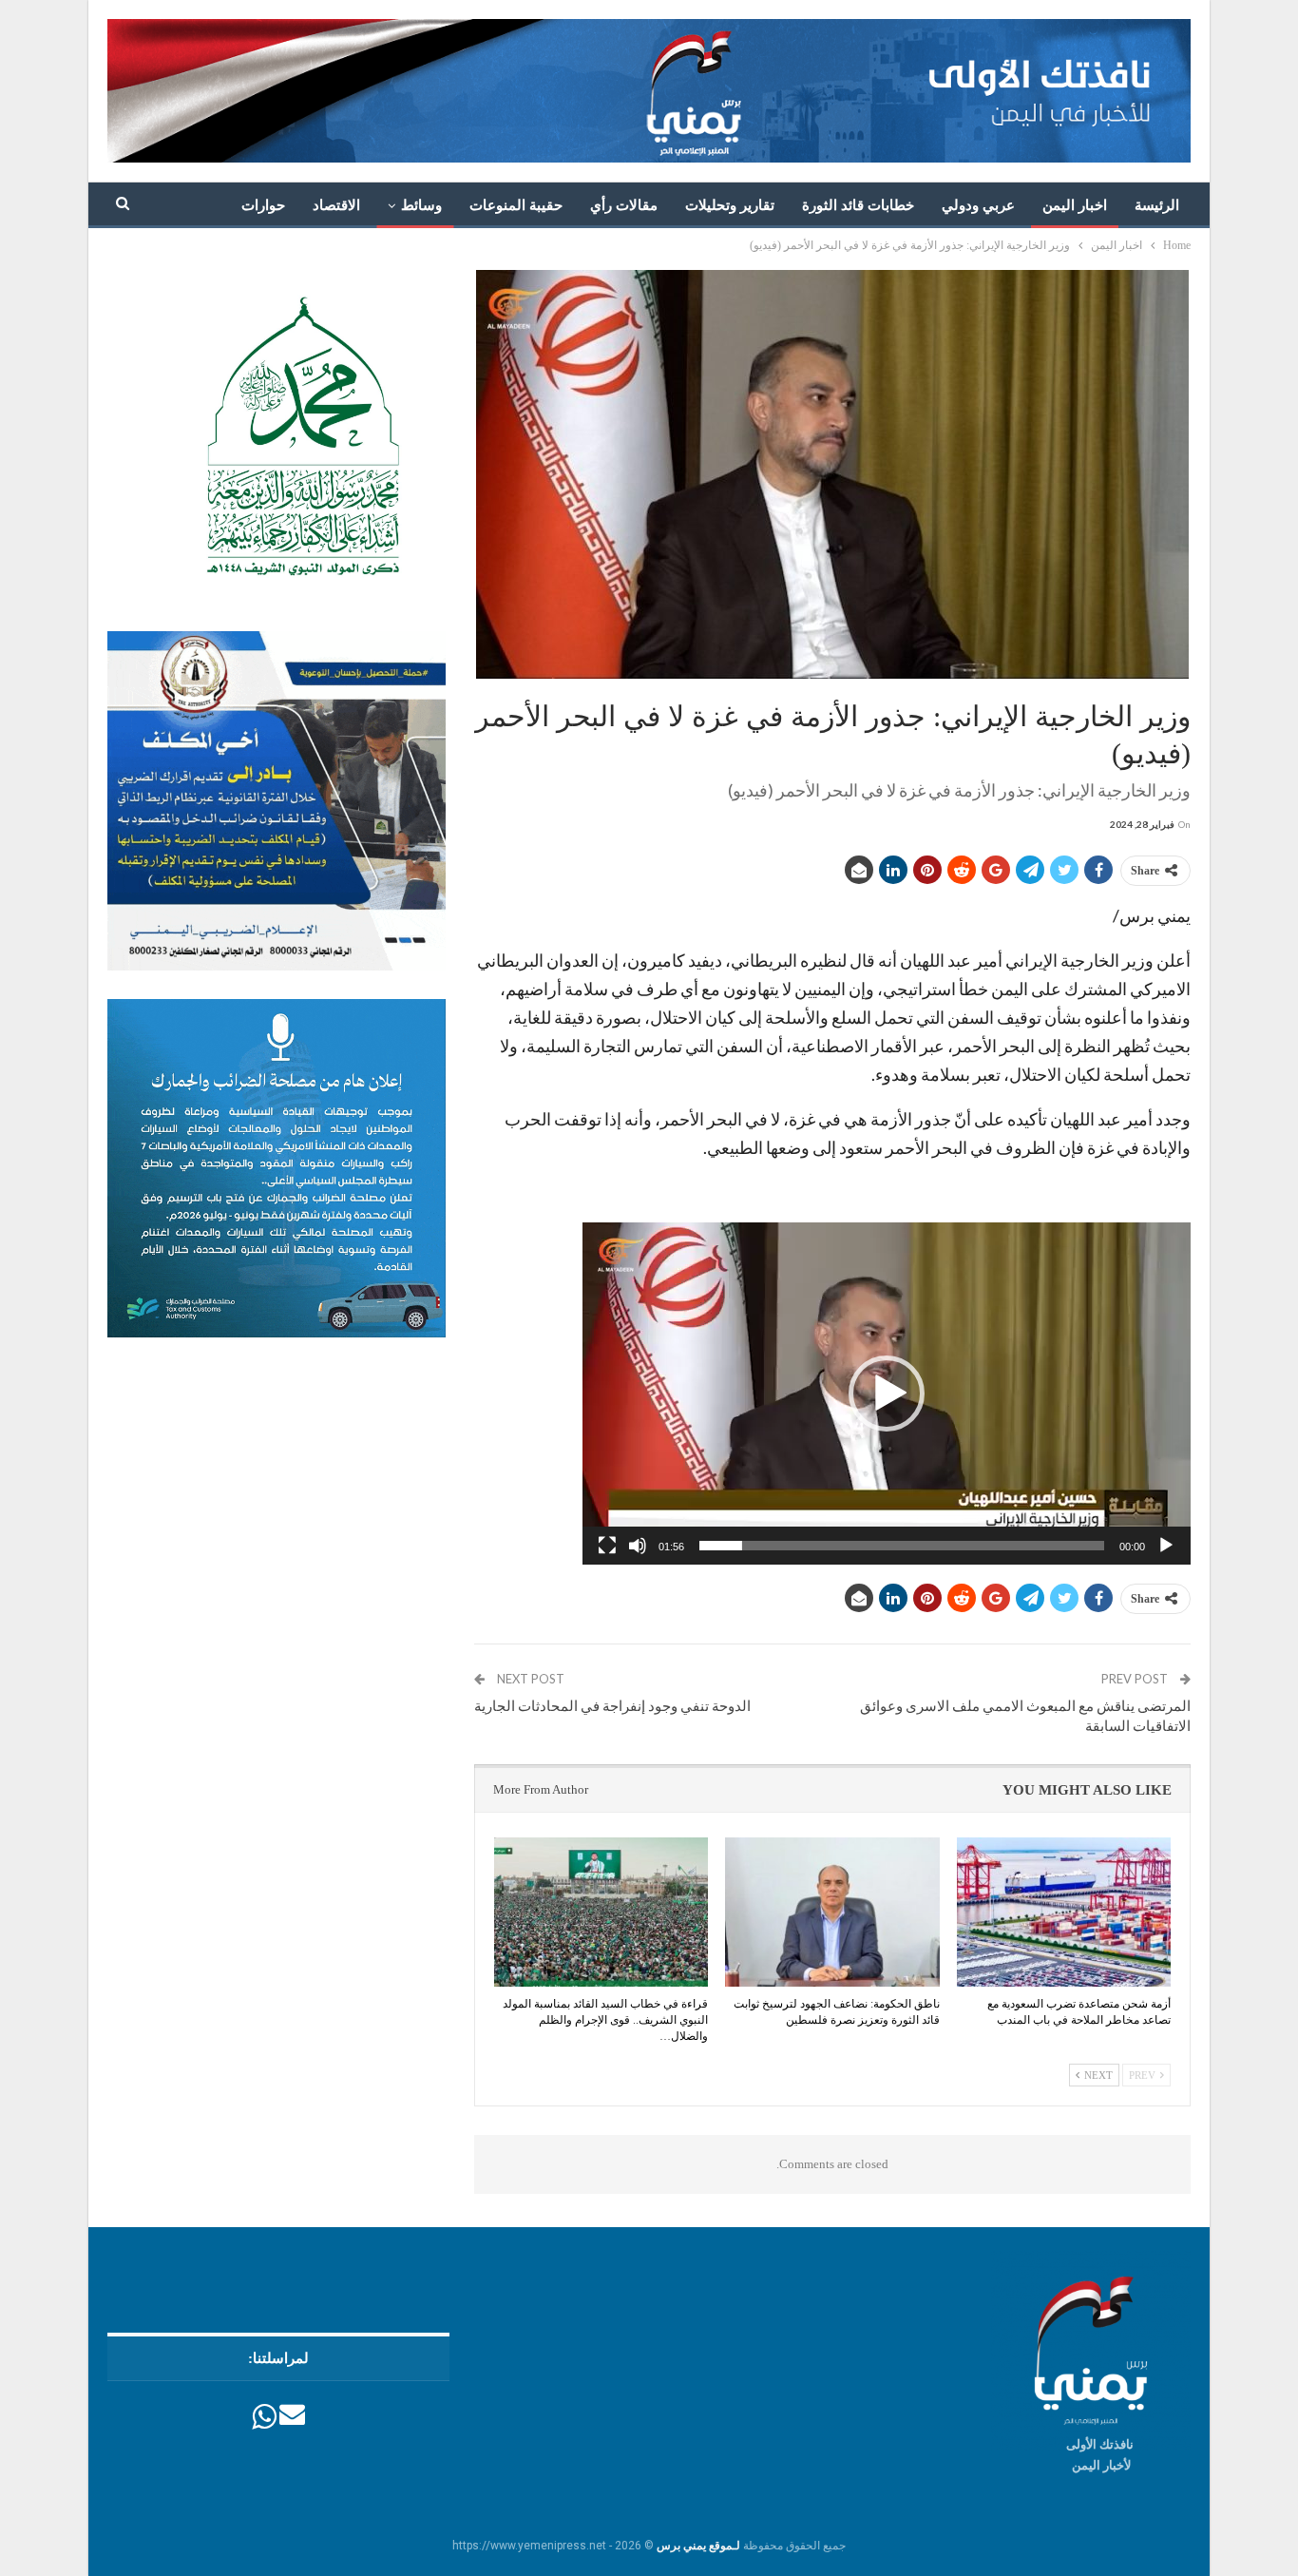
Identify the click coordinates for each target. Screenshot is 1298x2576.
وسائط (421, 205)
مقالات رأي (624, 205)
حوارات (263, 205)
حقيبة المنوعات (516, 205)
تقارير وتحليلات (730, 205)
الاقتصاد (336, 205)
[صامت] (638, 1546)
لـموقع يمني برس (698, 2546)
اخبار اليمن (1075, 205)
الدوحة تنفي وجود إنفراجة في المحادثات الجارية (612, 1705)
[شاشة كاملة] (607, 1546)
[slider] (902, 1546)
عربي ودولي (978, 205)
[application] (887, 1394)
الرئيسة (1157, 205)
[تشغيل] (1166, 1546)
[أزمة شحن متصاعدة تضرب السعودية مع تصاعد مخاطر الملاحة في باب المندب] (1064, 1913)
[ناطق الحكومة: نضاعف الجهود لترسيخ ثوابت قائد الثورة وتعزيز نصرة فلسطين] (832, 1913)
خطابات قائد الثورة (858, 205)
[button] (887, 1394)
